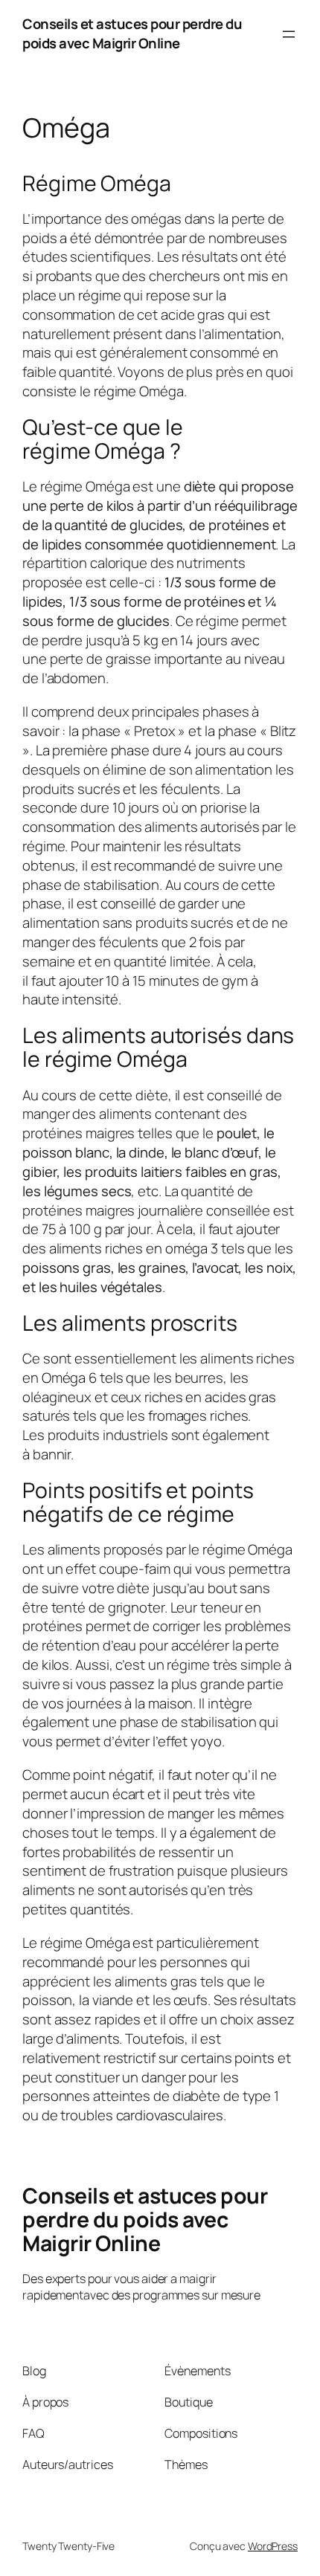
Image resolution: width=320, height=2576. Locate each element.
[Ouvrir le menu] (289, 34)
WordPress (273, 2546)
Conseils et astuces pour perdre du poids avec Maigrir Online (132, 33)
